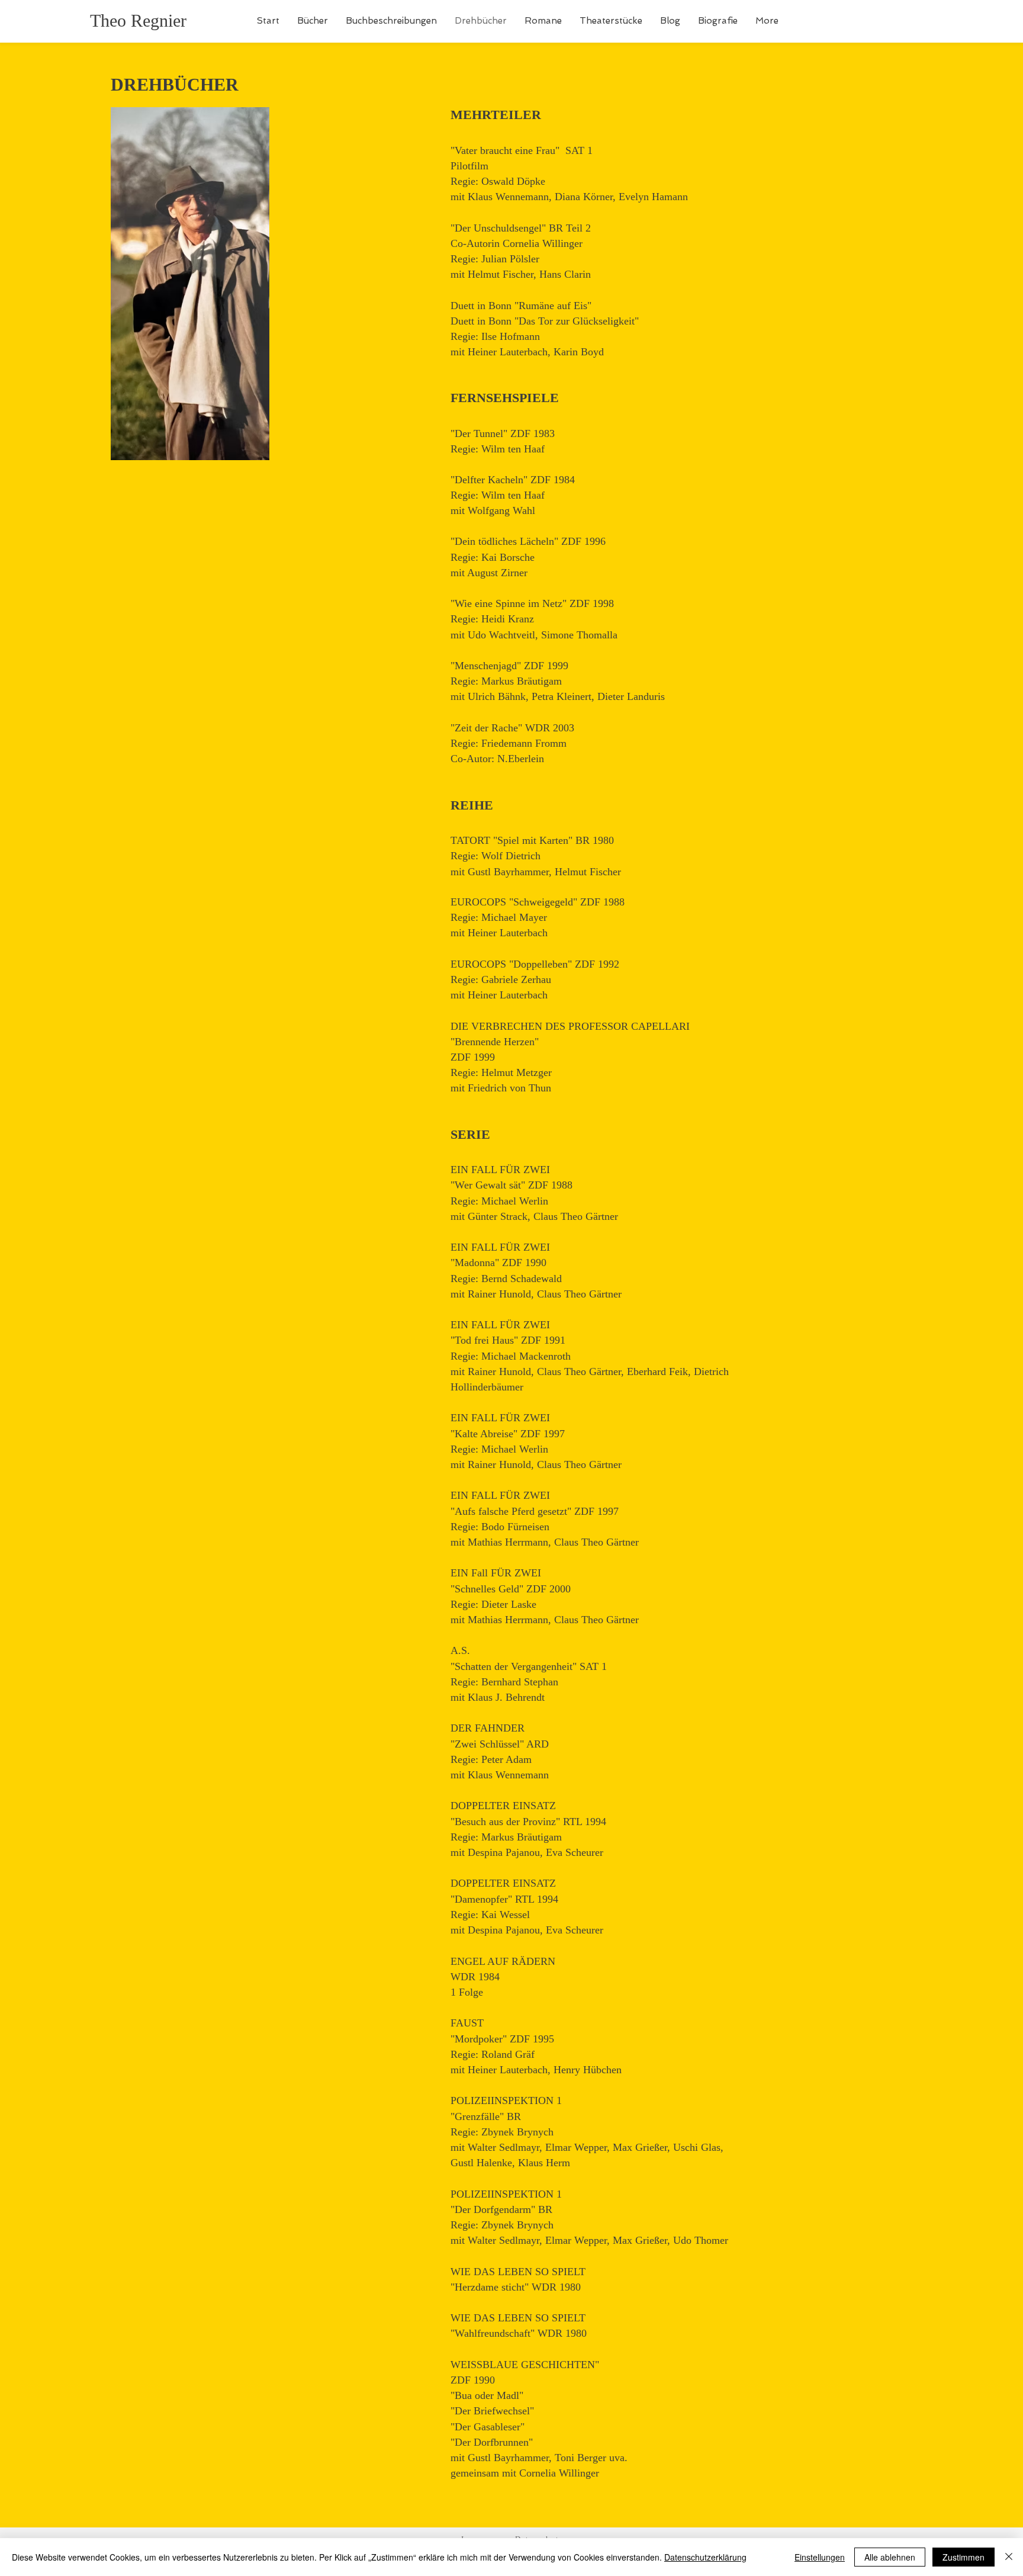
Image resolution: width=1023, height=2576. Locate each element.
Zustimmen (964, 2557)
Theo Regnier (138, 20)
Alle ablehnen (890, 2557)
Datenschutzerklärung (705, 2557)
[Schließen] (1009, 2557)
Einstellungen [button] (820, 2557)
